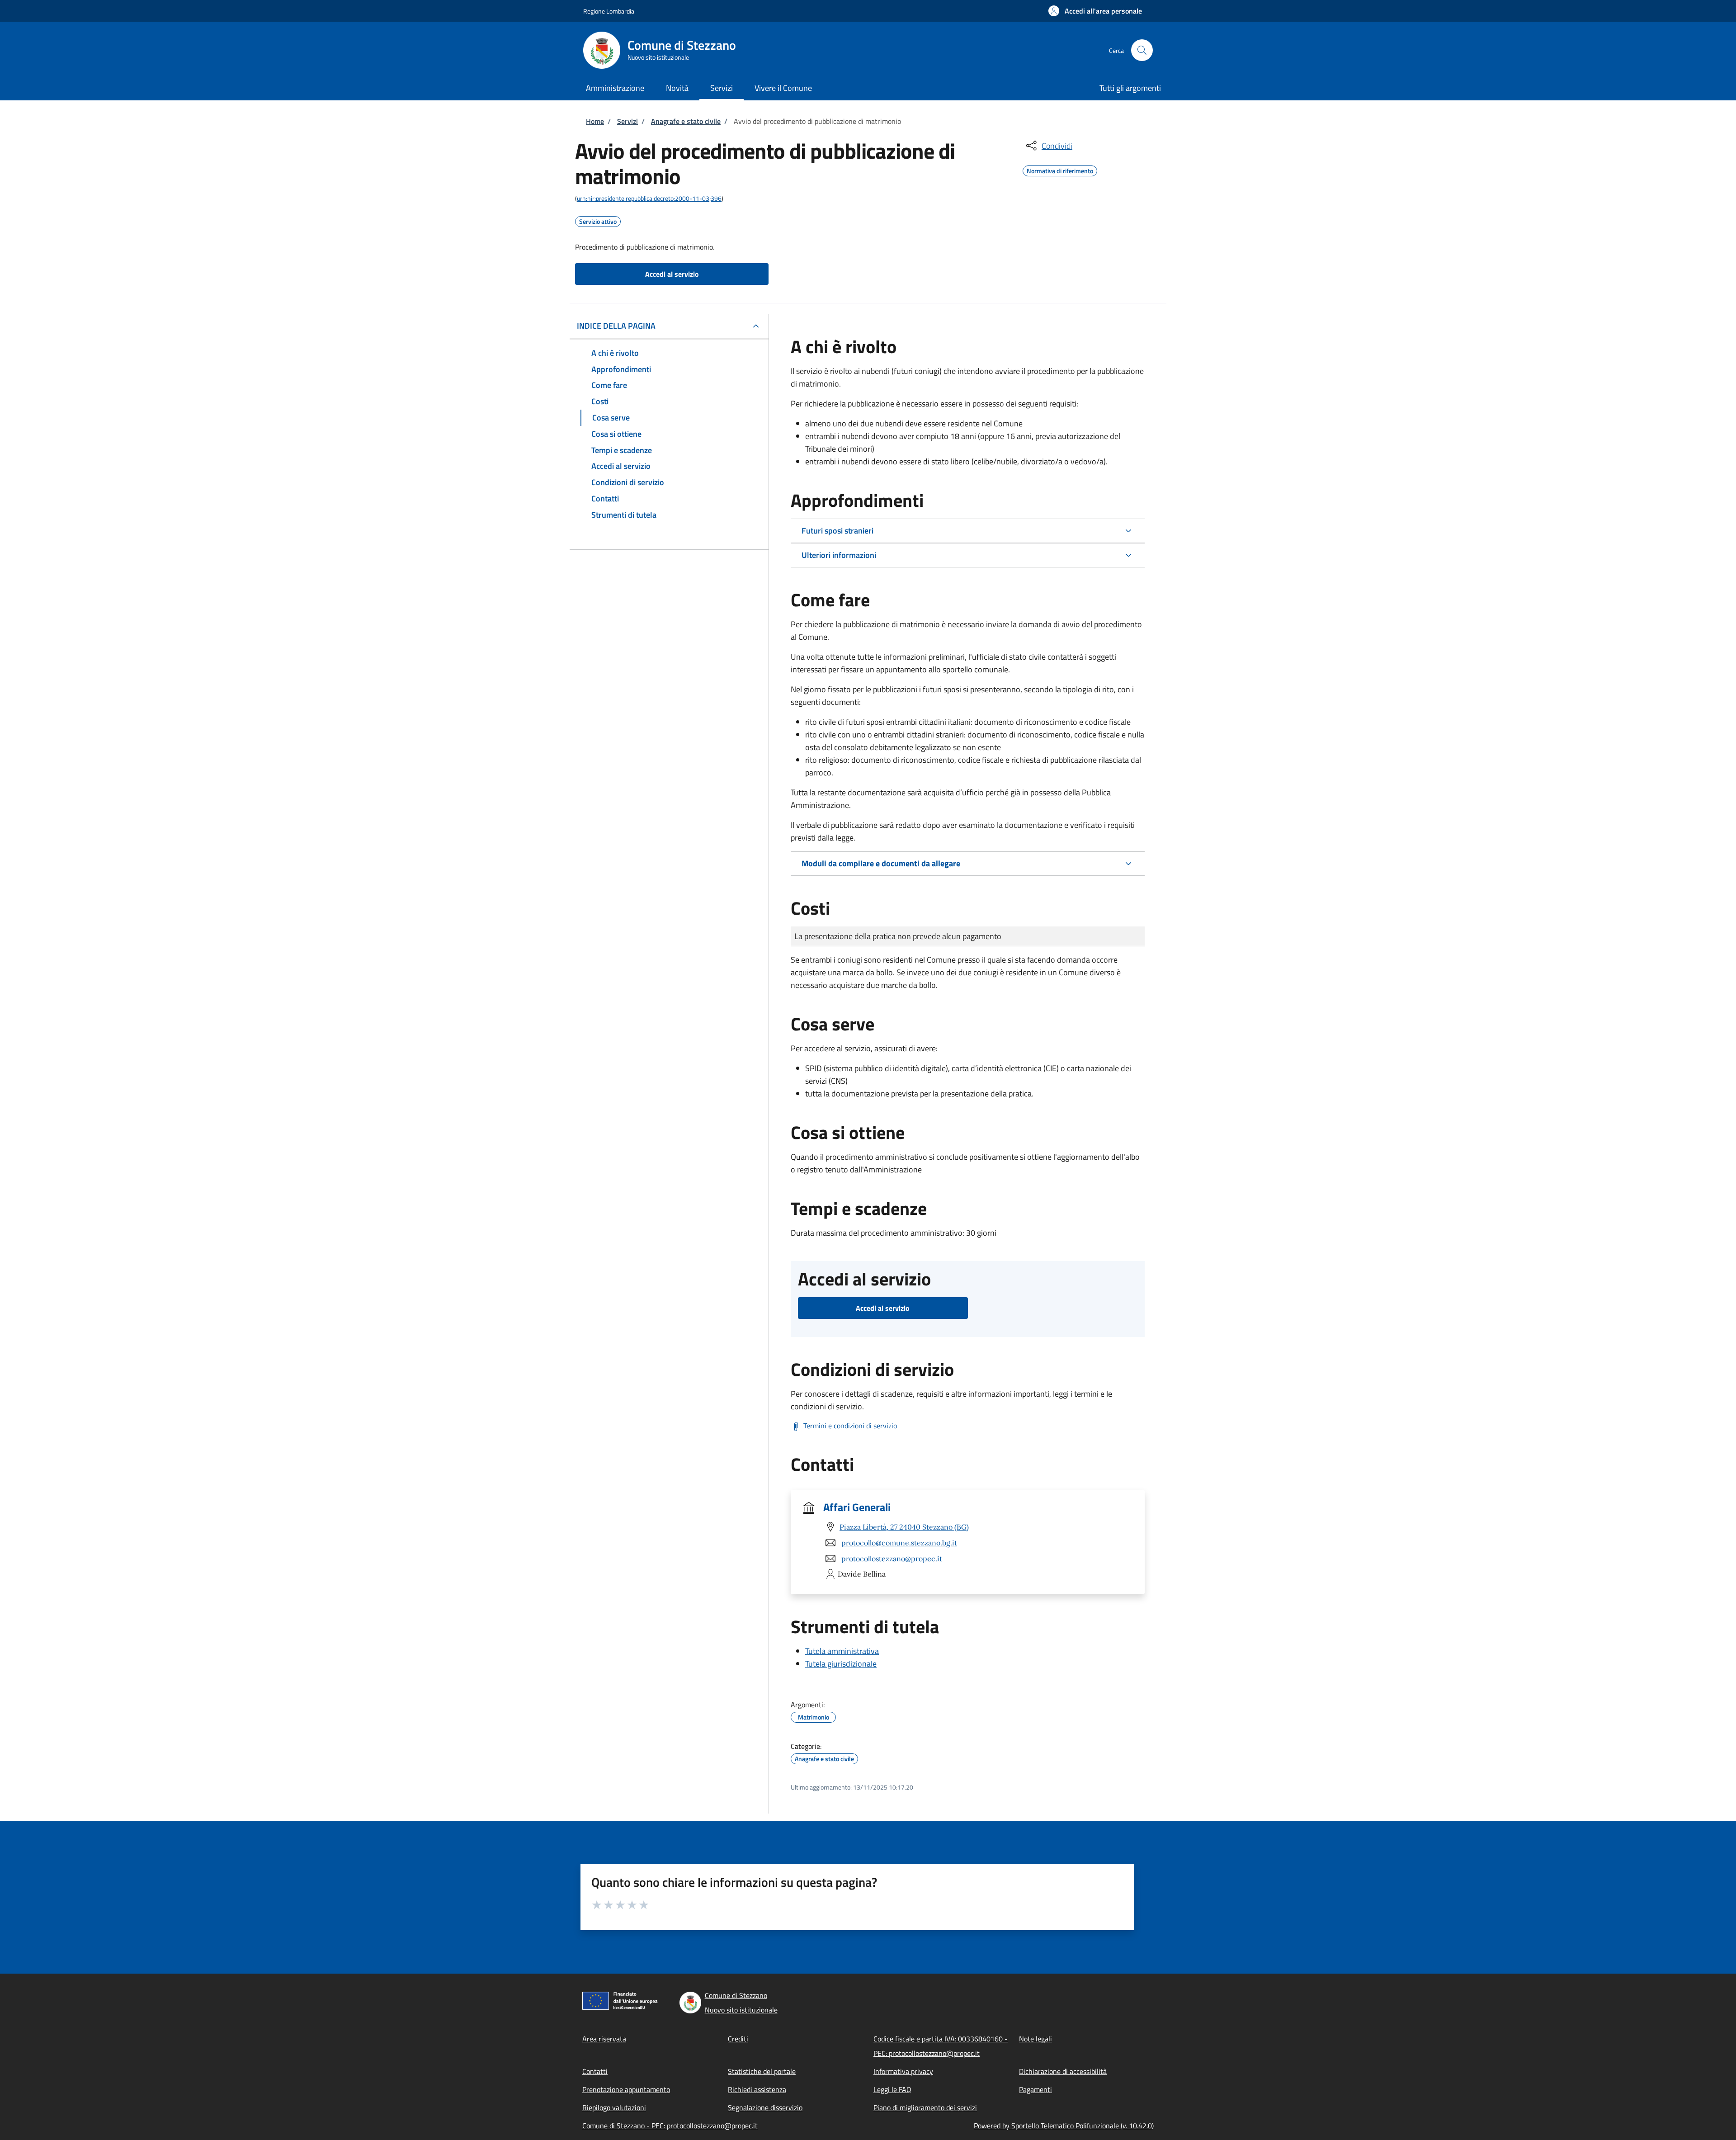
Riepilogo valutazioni (614, 2107)
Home (595, 121)
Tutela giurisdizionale (841, 1664)
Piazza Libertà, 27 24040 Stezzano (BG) (904, 1527)
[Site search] (1142, 50)
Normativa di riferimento (1060, 170)
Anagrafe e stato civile (686, 121)
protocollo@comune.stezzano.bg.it (899, 1543)
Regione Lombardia (609, 11)
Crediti (738, 2039)
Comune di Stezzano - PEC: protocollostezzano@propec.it (670, 2126)
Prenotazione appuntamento (626, 2089)
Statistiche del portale (762, 2071)
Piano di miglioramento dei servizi (925, 2107)
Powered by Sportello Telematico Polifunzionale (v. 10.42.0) (1064, 2126)
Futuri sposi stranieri (837, 531)
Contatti (595, 2071)
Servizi (627, 121)
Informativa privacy (903, 2071)
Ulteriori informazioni (839, 555)
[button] (1095, 11)
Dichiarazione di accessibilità (1063, 2071)
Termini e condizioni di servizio (850, 1426)
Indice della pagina (616, 326)
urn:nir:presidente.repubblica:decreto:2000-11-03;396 (649, 198)
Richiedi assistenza (757, 2089)
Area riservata (604, 2039)
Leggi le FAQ (892, 2089)
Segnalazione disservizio (765, 2107)
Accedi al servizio (672, 274)
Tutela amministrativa (842, 1651)
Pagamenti (1035, 2089)
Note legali (1035, 2039)
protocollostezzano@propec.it (892, 1559)
